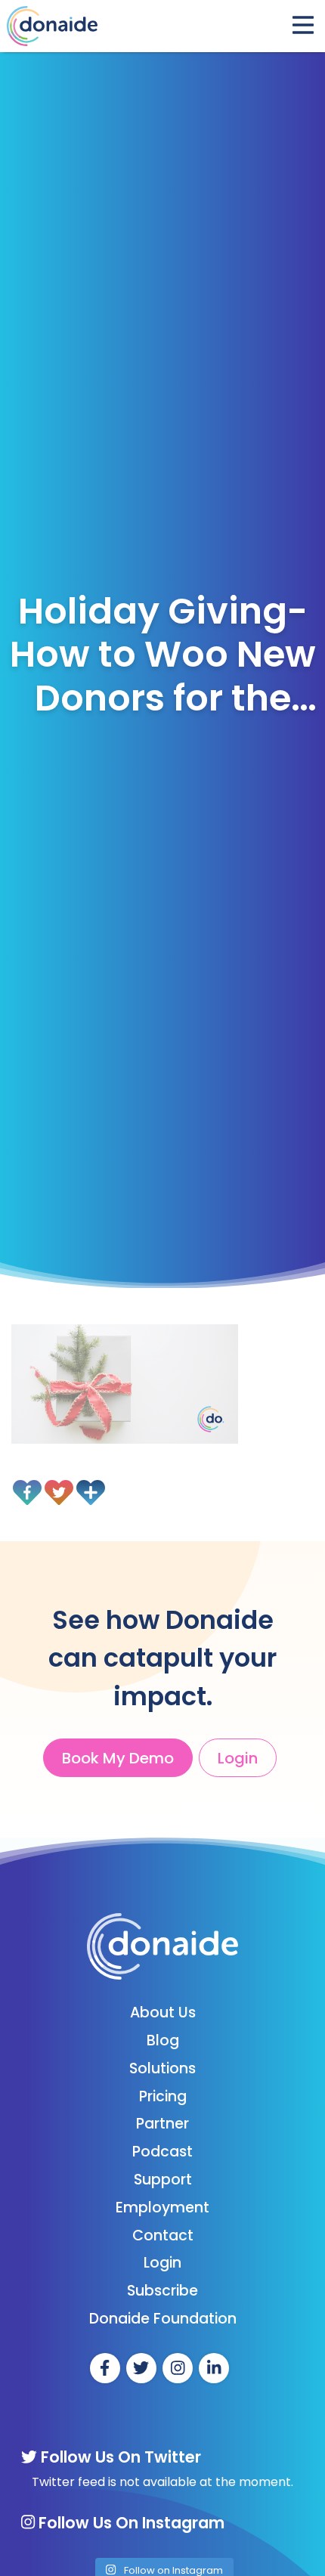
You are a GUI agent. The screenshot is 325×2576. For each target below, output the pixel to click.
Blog (163, 2040)
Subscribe (162, 2291)
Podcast (162, 2152)
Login (238, 1758)
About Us (163, 2012)
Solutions (162, 2068)
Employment (162, 2208)
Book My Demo (118, 1758)
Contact (163, 2235)
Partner (162, 2124)
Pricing (163, 2096)
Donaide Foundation (163, 2319)
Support (163, 2180)
